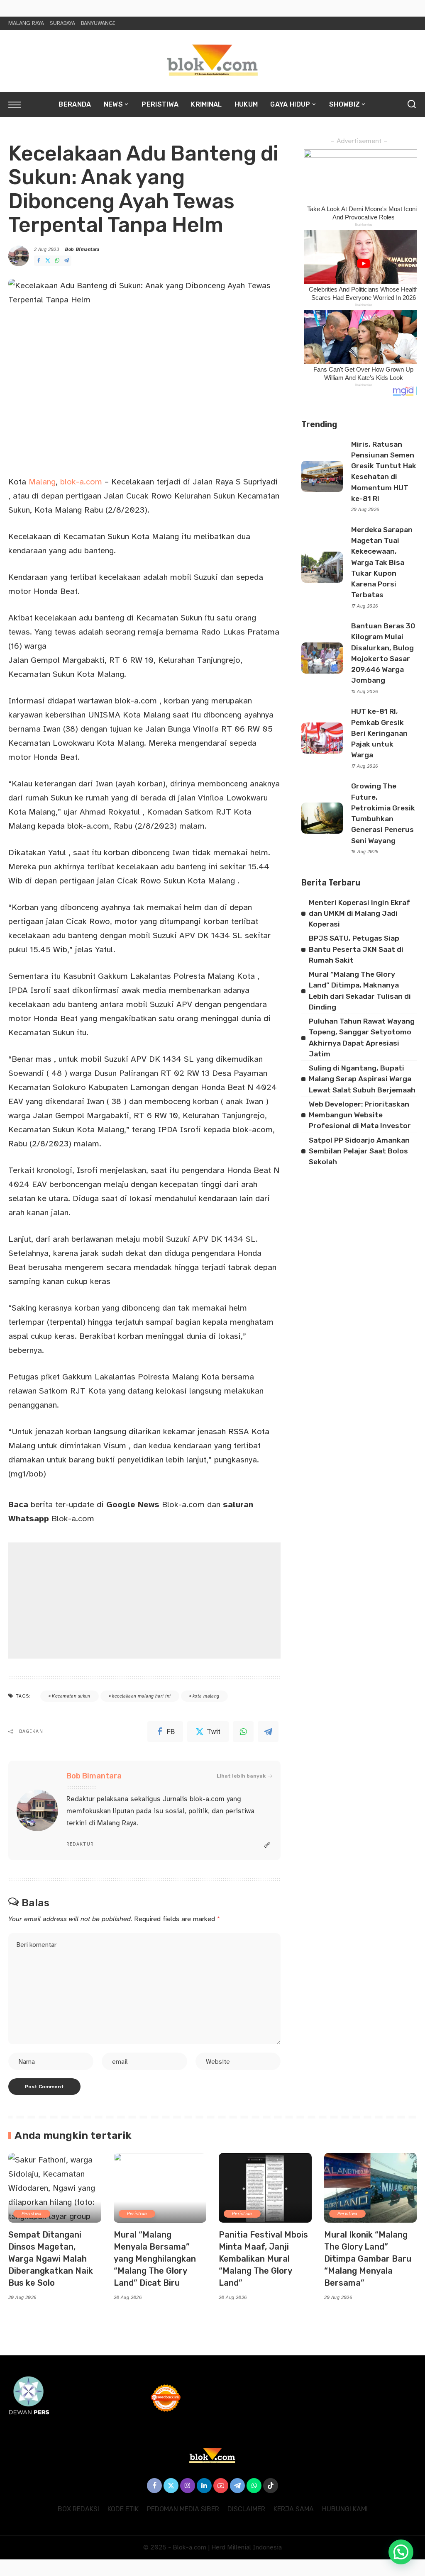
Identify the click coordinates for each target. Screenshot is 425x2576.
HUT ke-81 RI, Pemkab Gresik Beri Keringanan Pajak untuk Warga (379, 733)
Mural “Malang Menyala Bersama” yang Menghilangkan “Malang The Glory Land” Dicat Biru (155, 2259)
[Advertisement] (144, 1601)
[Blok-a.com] (212, 61)
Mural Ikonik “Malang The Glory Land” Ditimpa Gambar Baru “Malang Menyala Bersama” (368, 2259)
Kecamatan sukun (71, 1696)
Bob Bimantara (82, 249)
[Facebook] (39, 261)
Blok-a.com (155, 1504)
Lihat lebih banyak (241, 1776)
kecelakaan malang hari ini (141, 1696)
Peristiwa (32, 2214)
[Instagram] (188, 2486)
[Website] (267, 1845)
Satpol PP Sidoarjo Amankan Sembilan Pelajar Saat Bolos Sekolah (359, 1151)
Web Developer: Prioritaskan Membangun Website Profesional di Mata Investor (360, 1115)
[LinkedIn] (204, 2486)
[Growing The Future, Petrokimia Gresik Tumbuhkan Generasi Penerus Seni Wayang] (322, 818)
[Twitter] (48, 261)
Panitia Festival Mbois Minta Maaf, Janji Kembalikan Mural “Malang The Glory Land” (263, 2259)
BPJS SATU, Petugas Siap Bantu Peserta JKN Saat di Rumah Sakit (356, 949)
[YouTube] (221, 2486)
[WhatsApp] (57, 261)
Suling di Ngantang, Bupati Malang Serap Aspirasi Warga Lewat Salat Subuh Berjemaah (362, 1079)
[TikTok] (271, 2486)
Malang (42, 482)
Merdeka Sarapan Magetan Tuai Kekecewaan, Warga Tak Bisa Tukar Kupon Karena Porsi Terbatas (382, 562)
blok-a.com (81, 482)
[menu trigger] (19, 105)
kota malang (206, 1696)
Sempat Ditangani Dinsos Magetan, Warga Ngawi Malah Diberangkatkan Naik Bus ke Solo (51, 2259)
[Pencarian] (412, 105)
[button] (401, 2552)
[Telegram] (66, 261)
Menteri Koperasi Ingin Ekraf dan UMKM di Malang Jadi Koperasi (359, 913)
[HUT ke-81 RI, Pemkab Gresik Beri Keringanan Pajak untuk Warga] (322, 738)
